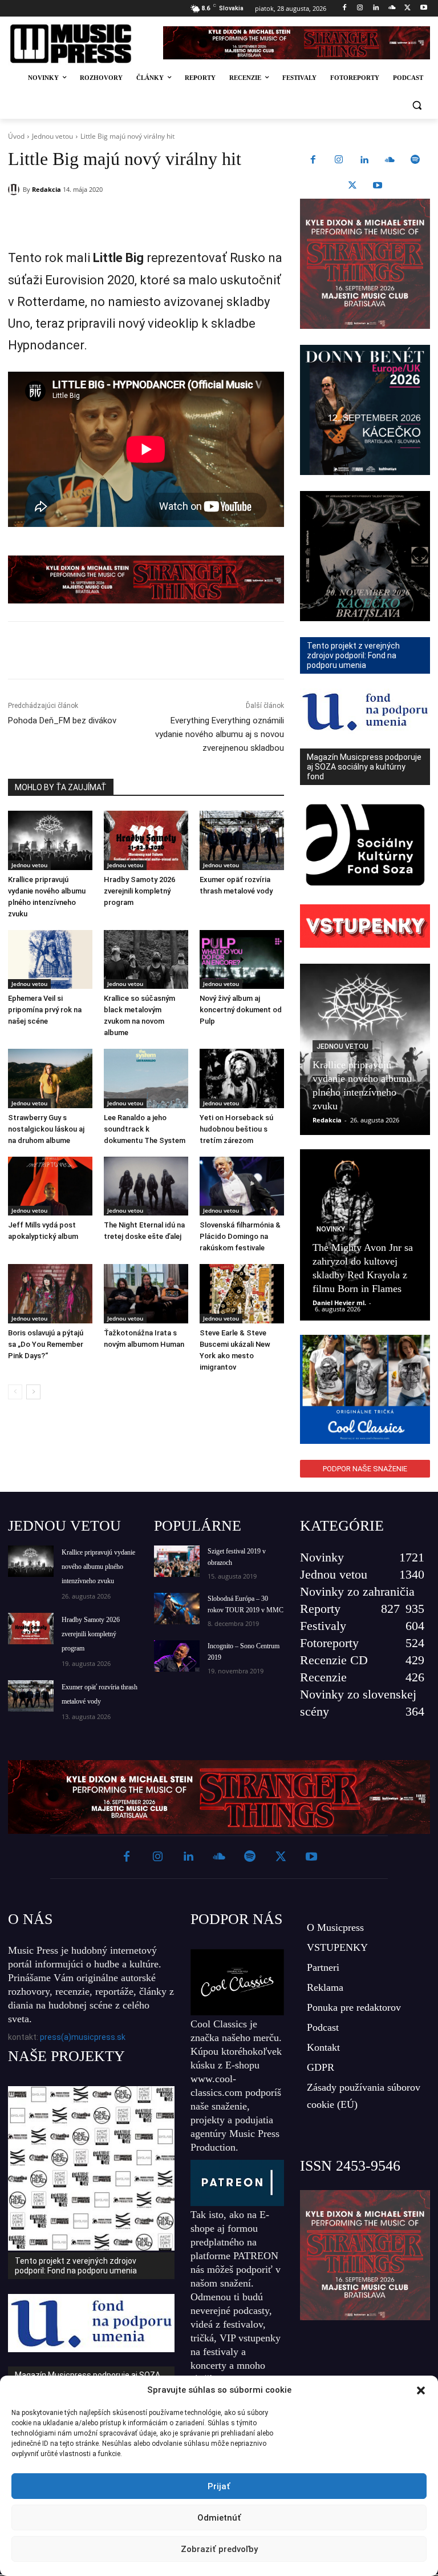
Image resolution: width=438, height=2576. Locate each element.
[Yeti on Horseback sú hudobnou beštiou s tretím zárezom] (242, 1078)
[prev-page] (15, 1392)
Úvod (16, 136)
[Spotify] (415, 160)
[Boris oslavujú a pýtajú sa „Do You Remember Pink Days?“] (50, 1294)
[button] (421, 2390)
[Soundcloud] (392, 8)
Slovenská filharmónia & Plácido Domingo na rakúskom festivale (240, 1236)
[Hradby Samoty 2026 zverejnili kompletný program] (146, 840)
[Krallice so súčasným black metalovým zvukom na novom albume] (146, 960)
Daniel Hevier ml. (339, 1303)
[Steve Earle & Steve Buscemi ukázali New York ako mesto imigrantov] (242, 1294)
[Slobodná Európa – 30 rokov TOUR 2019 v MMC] (177, 1609)
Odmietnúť (219, 2518)
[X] (407, 8)
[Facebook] (344, 8)
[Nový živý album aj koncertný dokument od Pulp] (242, 960)
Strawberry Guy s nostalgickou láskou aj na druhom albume (46, 1129)
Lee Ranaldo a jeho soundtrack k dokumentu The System (145, 1129)
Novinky (331, 1229)
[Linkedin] (376, 8)
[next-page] (33, 1392)
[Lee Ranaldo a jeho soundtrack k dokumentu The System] (146, 1078)
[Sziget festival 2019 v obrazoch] (177, 1561)
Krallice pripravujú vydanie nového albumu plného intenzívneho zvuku (98, 1567)
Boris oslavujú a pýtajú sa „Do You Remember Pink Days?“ (46, 1344)
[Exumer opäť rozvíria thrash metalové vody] (242, 840)
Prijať (219, 2486)
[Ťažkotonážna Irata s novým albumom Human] (146, 1294)
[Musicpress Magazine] (78, 44)
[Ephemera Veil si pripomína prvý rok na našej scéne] (50, 960)
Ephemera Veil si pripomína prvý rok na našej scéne (45, 1010)
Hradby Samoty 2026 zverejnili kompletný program (139, 891)
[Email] (172, 219)
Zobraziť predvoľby (219, 2549)
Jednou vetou (52, 136)
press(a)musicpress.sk (83, 2037)
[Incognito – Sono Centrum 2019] (177, 1656)
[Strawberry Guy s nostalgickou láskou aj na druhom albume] (50, 1078)
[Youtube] (423, 8)
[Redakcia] (15, 190)
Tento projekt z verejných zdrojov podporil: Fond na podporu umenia (76, 2266)
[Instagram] (360, 8)
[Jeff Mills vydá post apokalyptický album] (50, 1186)
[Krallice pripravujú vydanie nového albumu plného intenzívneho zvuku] (50, 840)
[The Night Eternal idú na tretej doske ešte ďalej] (146, 1186)
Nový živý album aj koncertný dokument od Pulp (241, 1010)
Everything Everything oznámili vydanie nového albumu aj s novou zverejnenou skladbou (220, 734)
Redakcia (46, 189)
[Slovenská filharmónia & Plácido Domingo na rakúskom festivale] (242, 1186)
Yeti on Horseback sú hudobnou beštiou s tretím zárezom (236, 1129)
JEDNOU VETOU (64, 1526)
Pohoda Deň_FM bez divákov (62, 721)
